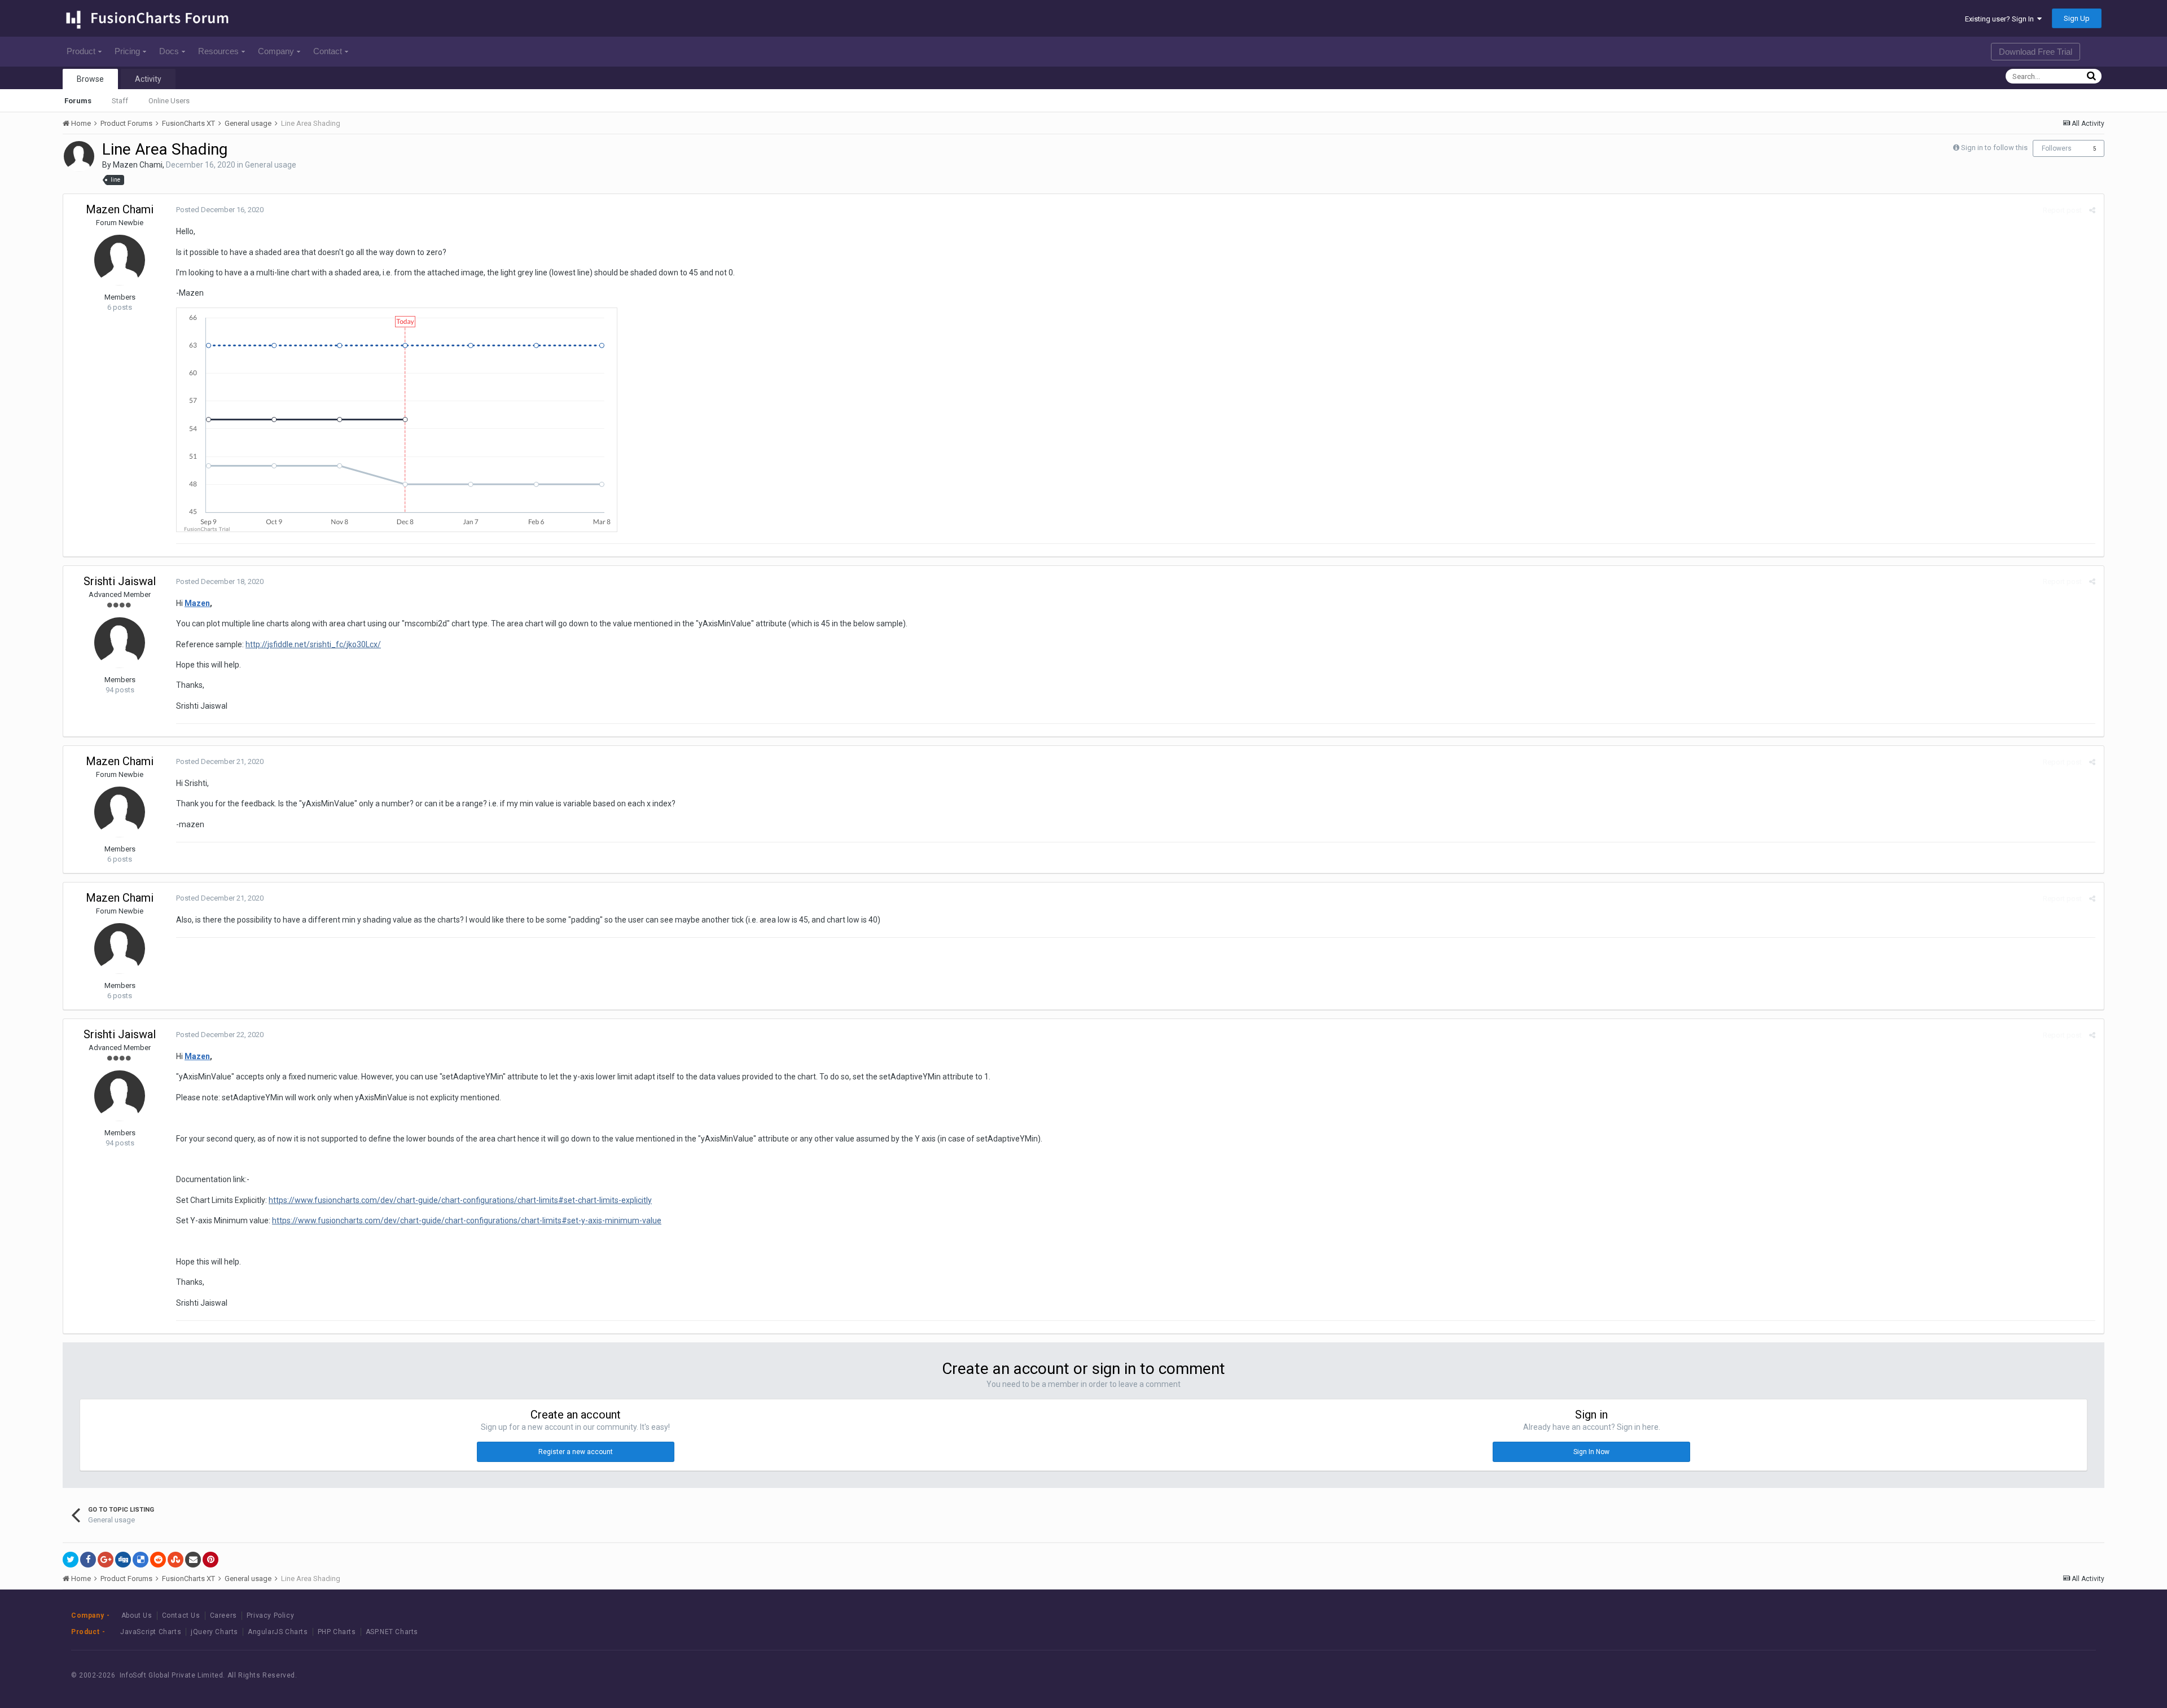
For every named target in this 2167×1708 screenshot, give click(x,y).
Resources (218, 51)
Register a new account (576, 1452)
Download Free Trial (2036, 52)
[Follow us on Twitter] (2021, 1675)
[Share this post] (2092, 210)
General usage (271, 165)
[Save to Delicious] (141, 1560)
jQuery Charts (214, 1632)
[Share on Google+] (106, 1560)
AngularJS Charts (278, 1632)
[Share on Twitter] (71, 1560)
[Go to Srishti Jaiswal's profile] (120, 643)
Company (276, 51)
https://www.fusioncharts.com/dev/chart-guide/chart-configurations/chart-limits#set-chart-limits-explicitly (460, 1200)
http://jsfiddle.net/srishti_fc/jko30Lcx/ (313, 644)
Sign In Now (1591, 1452)
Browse (90, 79)
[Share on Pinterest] (210, 1560)
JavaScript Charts (151, 1632)
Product (81, 51)
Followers (2057, 148)
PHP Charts (337, 1632)
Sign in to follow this (1994, 148)
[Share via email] (193, 1560)
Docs (169, 51)
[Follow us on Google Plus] (2047, 1675)
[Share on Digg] (123, 1560)
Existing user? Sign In (2001, 19)
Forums (78, 101)
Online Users (169, 101)
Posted (220, 210)
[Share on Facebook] (88, 1560)
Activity (148, 79)
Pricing (127, 51)
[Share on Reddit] (158, 1560)
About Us (137, 1615)
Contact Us (181, 1615)
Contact (328, 51)
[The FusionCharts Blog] (1970, 1675)
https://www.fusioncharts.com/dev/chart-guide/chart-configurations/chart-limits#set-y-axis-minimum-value (467, 1220)
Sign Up (2077, 18)
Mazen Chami (138, 165)
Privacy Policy (270, 1615)
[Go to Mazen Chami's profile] (79, 156)
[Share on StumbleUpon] (176, 1560)
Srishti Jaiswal (120, 581)
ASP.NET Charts (392, 1632)
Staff (120, 101)
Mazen (197, 603)
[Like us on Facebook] (1996, 1675)
